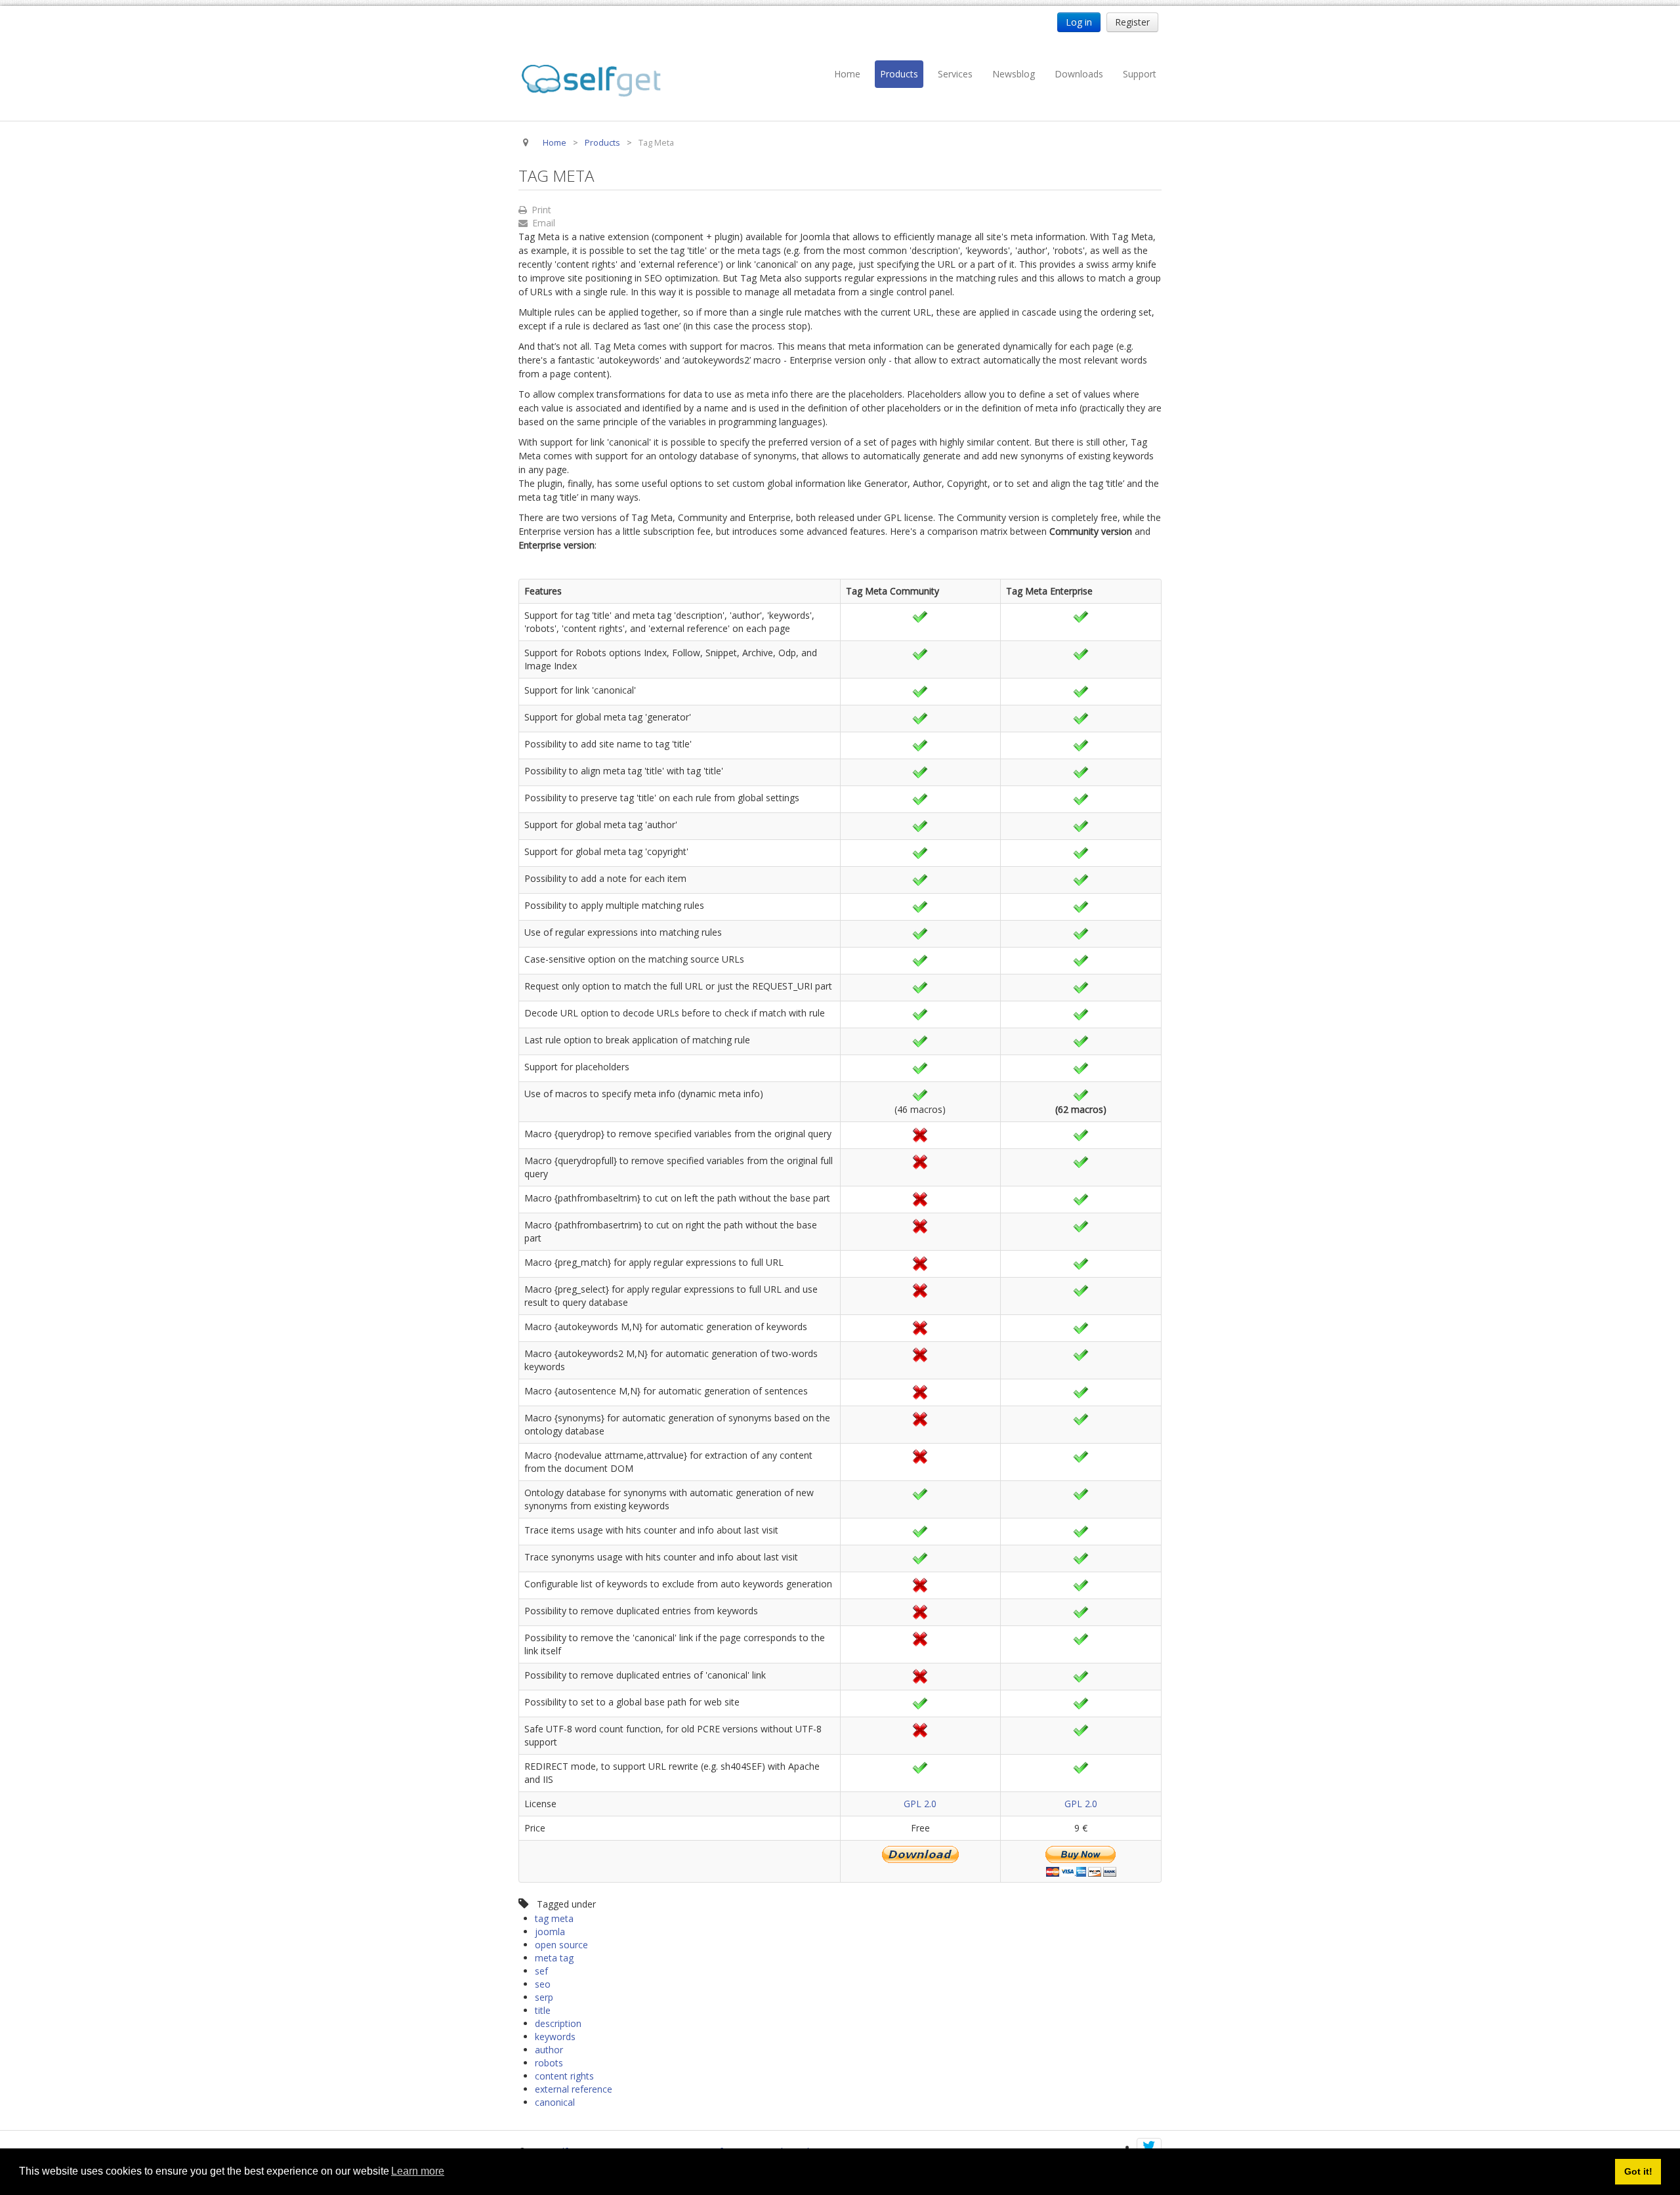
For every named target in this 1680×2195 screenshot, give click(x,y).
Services (955, 74)
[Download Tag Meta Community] (920, 1853)
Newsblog (1014, 74)
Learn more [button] (418, 2171)
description (558, 2023)
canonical (555, 2102)
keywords (555, 2037)
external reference (574, 2089)
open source (561, 1945)
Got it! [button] (1638, 2171)
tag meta (554, 1918)
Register (1132, 22)
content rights (564, 2076)
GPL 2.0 (920, 1804)
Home (847, 74)
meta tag (554, 1958)
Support (1140, 74)
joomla (550, 1932)
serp (544, 1997)
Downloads (1079, 74)
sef (541, 1971)
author (549, 2050)
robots (549, 2063)
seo (543, 1984)
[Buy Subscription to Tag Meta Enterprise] (1081, 1860)
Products (899, 74)
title (543, 2010)
